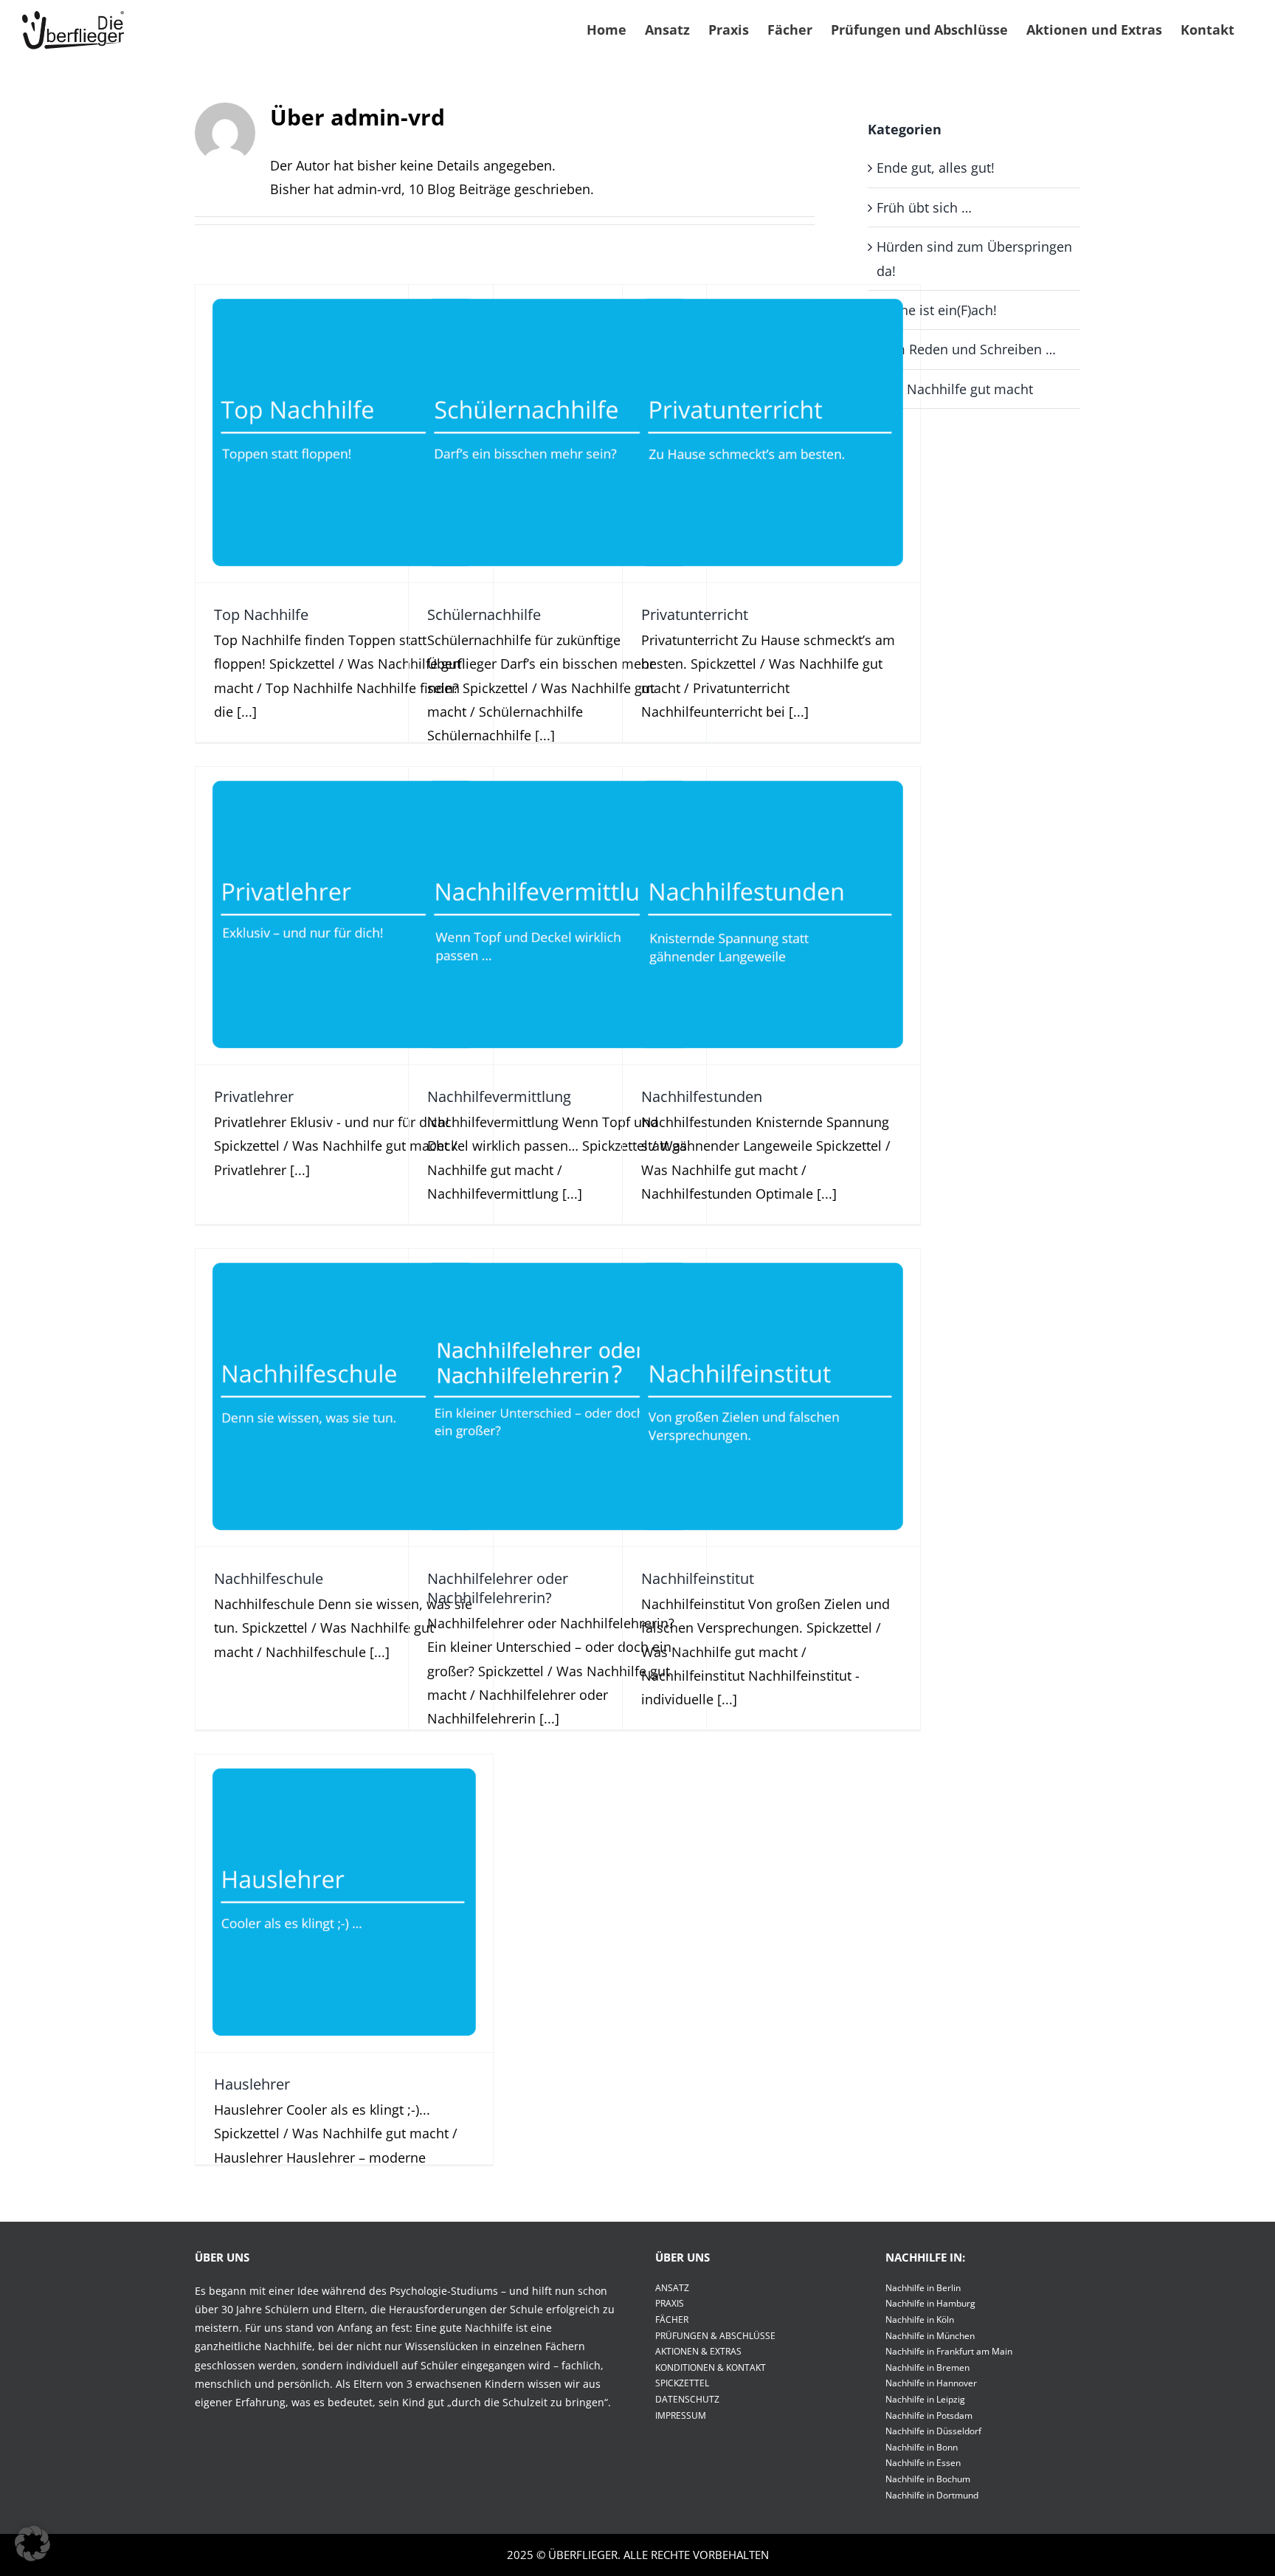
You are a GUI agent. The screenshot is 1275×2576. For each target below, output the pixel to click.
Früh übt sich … (924, 207)
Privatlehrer (344, 892)
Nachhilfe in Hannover (931, 2383)
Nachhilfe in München (930, 2336)
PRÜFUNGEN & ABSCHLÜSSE (715, 2336)
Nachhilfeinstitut (771, 1374)
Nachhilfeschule (344, 1374)
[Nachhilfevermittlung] (557, 916)
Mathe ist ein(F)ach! (937, 310)
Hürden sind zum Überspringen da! (974, 258)
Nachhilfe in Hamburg (930, 2303)
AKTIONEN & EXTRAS (698, 2351)
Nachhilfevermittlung (557, 892)
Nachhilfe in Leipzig (925, 2399)
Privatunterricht (771, 410)
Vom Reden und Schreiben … (966, 349)
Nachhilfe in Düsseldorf (933, 2431)
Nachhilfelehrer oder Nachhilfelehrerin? (557, 1364)
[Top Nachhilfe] (344, 434)
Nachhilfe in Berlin (923, 2288)
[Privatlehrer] (344, 916)
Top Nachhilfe (344, 410)
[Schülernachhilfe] (557, 434)
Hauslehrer (344, 1879)
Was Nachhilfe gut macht (345, 461)
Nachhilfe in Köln (920, 2320)
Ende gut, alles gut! (936, 168)
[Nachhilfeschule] (344, 1398)
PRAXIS (670, 2303)
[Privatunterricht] (771, 434)
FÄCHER (672, 2320)
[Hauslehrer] (344, 1903)
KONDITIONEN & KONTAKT (711, 2367)
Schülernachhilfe (557, 410)
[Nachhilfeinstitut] (771, 1398)
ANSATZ (672, 2288)
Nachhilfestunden (771, 892)
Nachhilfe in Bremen (927, 2367)
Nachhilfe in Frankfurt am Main (949, 2351)
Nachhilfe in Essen (923, 2463)
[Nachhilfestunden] (771, 916)
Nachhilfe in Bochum (928, 2479)
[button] (32, 2544)
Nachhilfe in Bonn (922, 2447)
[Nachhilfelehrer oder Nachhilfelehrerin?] (557, 1398)
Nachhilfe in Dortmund (932, 2495)
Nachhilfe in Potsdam (929, 2415)
